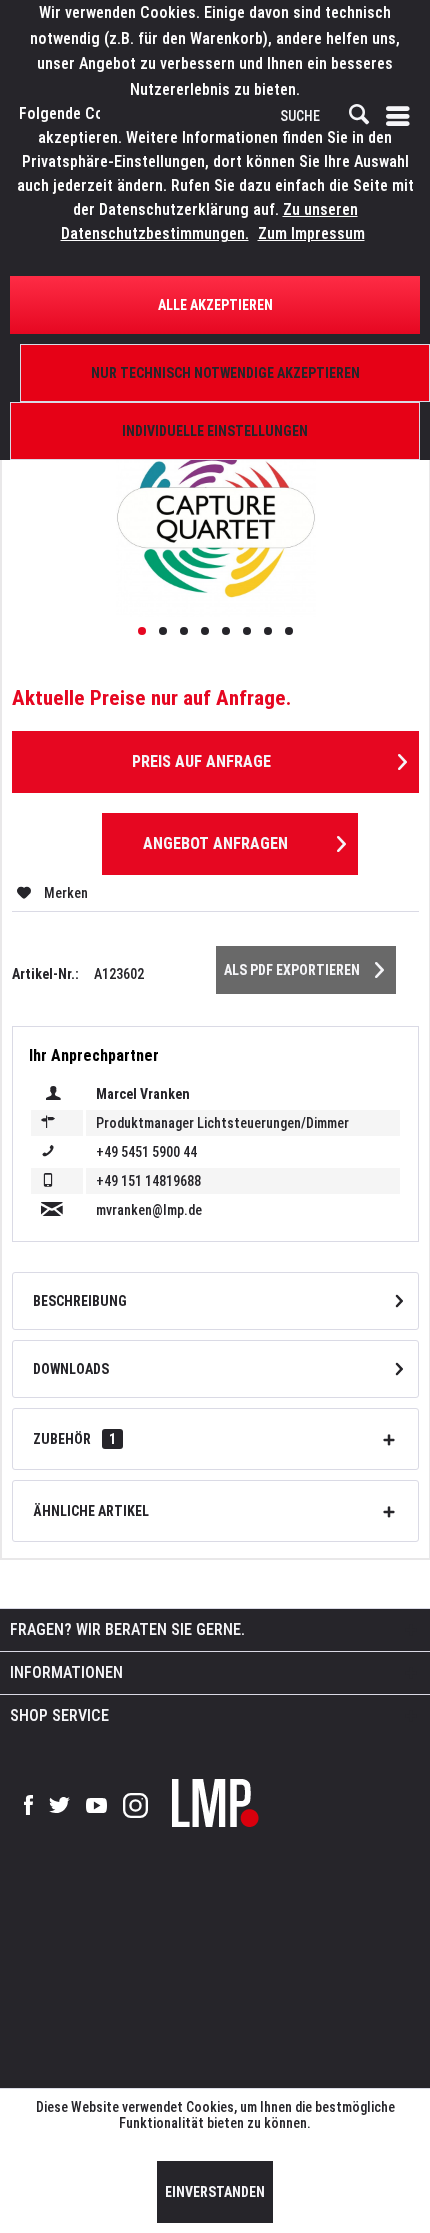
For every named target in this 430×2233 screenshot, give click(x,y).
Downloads (71, 1369)
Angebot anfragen (215, 843)
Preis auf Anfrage (201, 761)
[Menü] (402, 116)
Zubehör (74, 1439)
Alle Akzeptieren (215, 305)
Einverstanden (215, 2192)
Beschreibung (80, 1301)
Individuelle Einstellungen (215, 431)
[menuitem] (402, 116)
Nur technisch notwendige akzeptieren (225, 373)
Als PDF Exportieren (292, 970)
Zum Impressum (311, 233)
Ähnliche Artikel (91, 1511)
